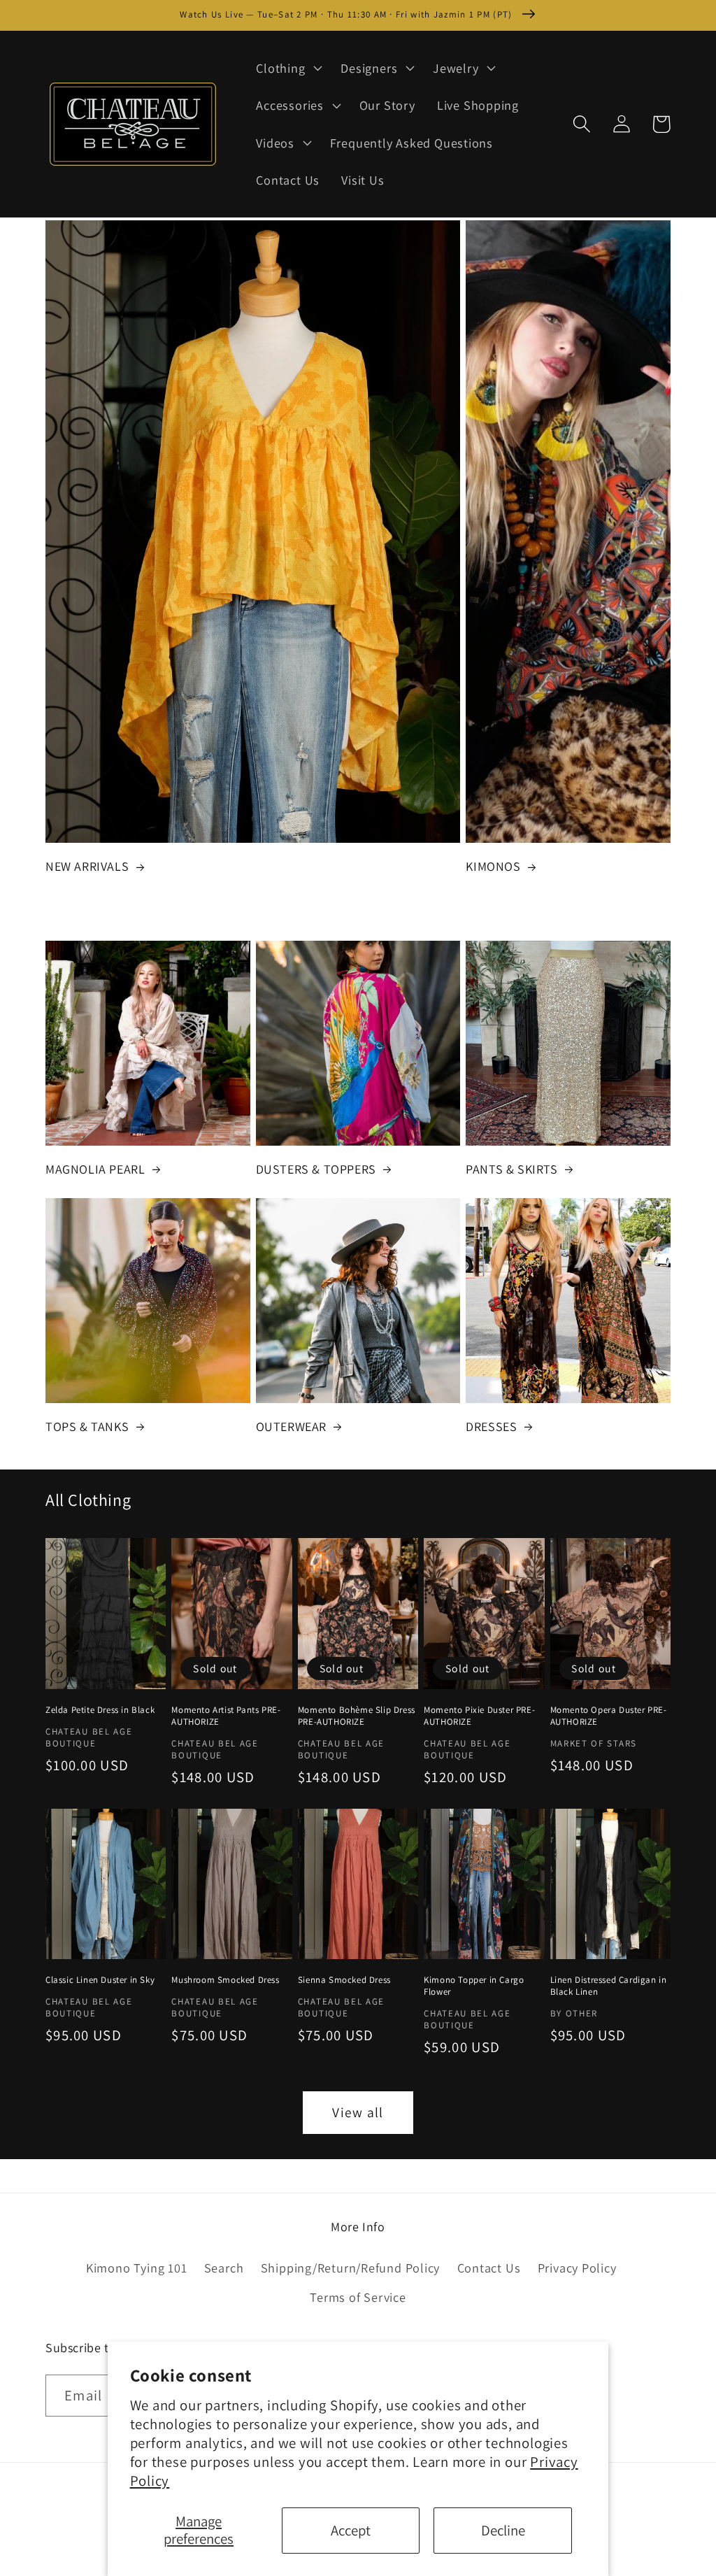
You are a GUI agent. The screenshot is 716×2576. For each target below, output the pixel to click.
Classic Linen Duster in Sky (100, 1980)
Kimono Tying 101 (136, 2268)
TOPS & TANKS (87, 1426)
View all (358, 2112)
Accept (351, 2530)
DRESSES (491, 1426)
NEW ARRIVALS (87, 866)
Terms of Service (358, 2297)
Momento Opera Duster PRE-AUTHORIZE (609, 1716)
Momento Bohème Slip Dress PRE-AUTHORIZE (357, 1716)
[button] (288, 68)
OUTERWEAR (291, 1426)
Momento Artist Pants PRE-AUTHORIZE (226, 1716)
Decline (503, 2530)
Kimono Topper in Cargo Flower (474, 1986)
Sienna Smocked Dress (344, 1980)
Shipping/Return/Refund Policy (351, 2268)
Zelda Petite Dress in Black (100, 1710)
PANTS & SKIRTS (511, 1169)
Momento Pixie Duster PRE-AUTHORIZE (479, 1716)
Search (224, 2268)
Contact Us (489, 2268)
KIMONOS (493, 866)
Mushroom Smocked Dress (225, 1980)
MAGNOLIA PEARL (95, 1169)
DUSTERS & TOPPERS (316, 1169)
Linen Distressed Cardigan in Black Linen (609, 1986)
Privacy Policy (577, 2268)
